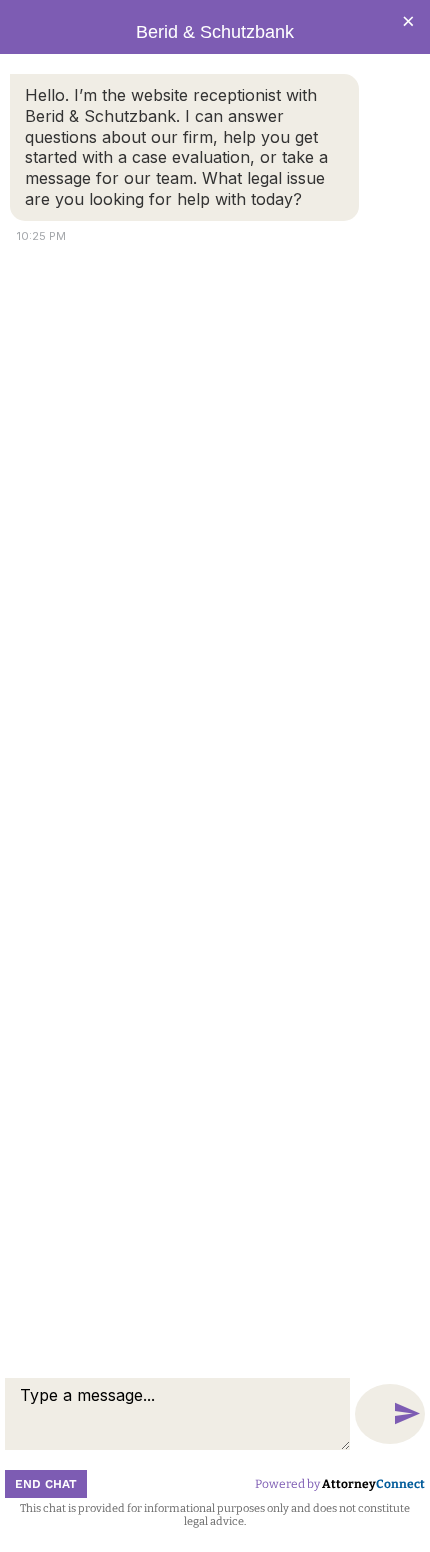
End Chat (46, 1484)
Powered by (340, 1484)
